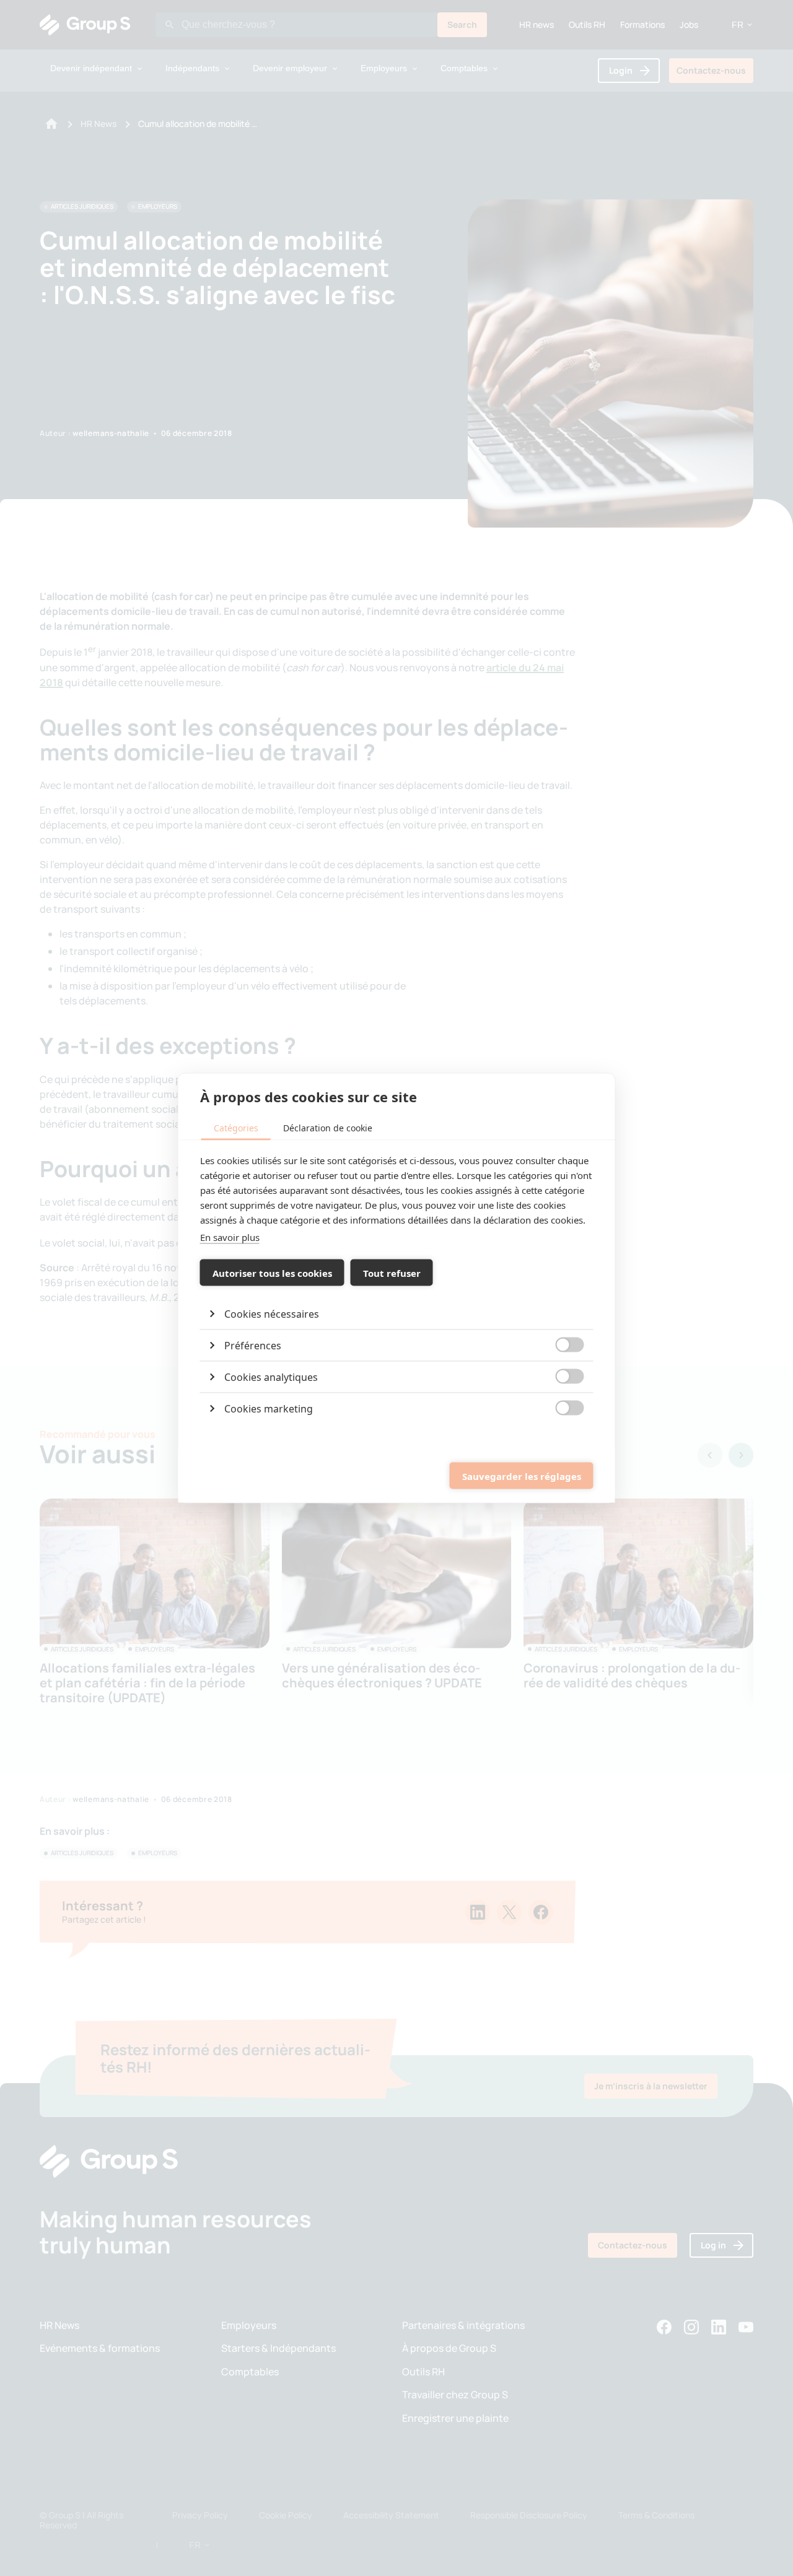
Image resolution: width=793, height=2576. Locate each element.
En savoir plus (230, 1237)
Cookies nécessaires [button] (272, 1314)
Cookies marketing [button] (269, 1409)
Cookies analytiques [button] (271, 1377)
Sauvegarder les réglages (522, 1476)
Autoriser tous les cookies (272, 1273)
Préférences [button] (253, 1346)
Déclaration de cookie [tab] (328, 1128)
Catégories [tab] (236, 1128)
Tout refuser (392, 1273)
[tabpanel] (397, 1289)
